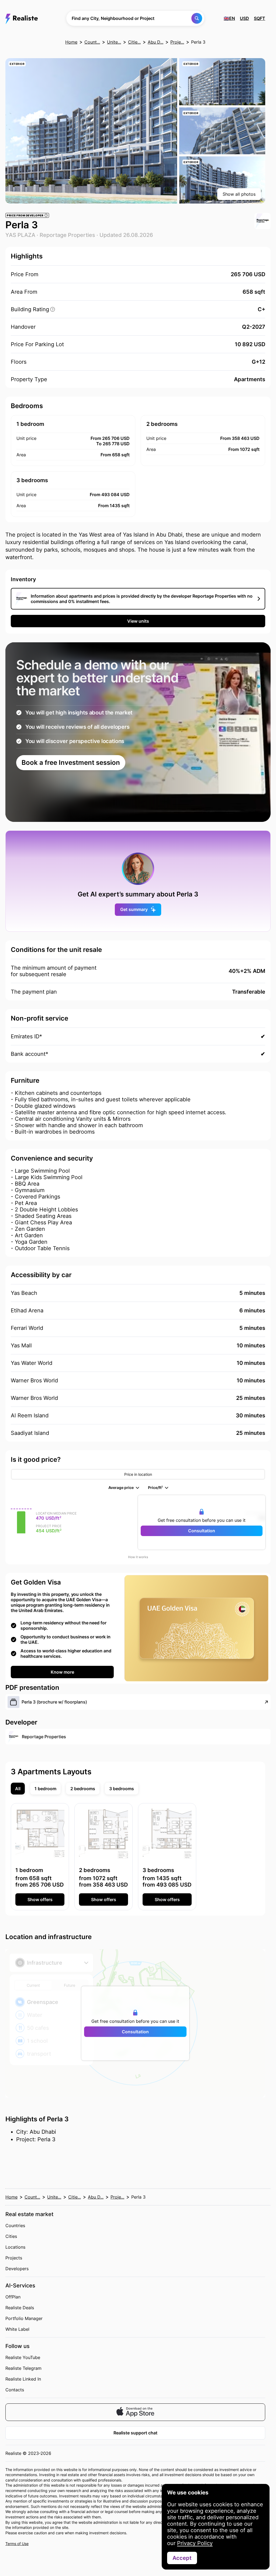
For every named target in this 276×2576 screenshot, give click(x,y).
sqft (260, 18)
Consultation (202, 1531)
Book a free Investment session (71, 763)
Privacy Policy (195, 2543)
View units (138, 621)
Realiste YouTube (23, 2357)
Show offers (40, 1899)
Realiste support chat (135, 2433)
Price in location (138, 1474)
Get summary (134, 909)
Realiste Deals (20, 2308)
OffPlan (13, 2297)
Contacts (15, 2390)
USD (244, 18)
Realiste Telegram (23, 2368)
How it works (138, 1557)
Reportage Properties (67, 235)
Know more (62, 1672)
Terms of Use (17, 2544)
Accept (182, 2558)
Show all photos (239, 194)
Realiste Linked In (23, 2379)
